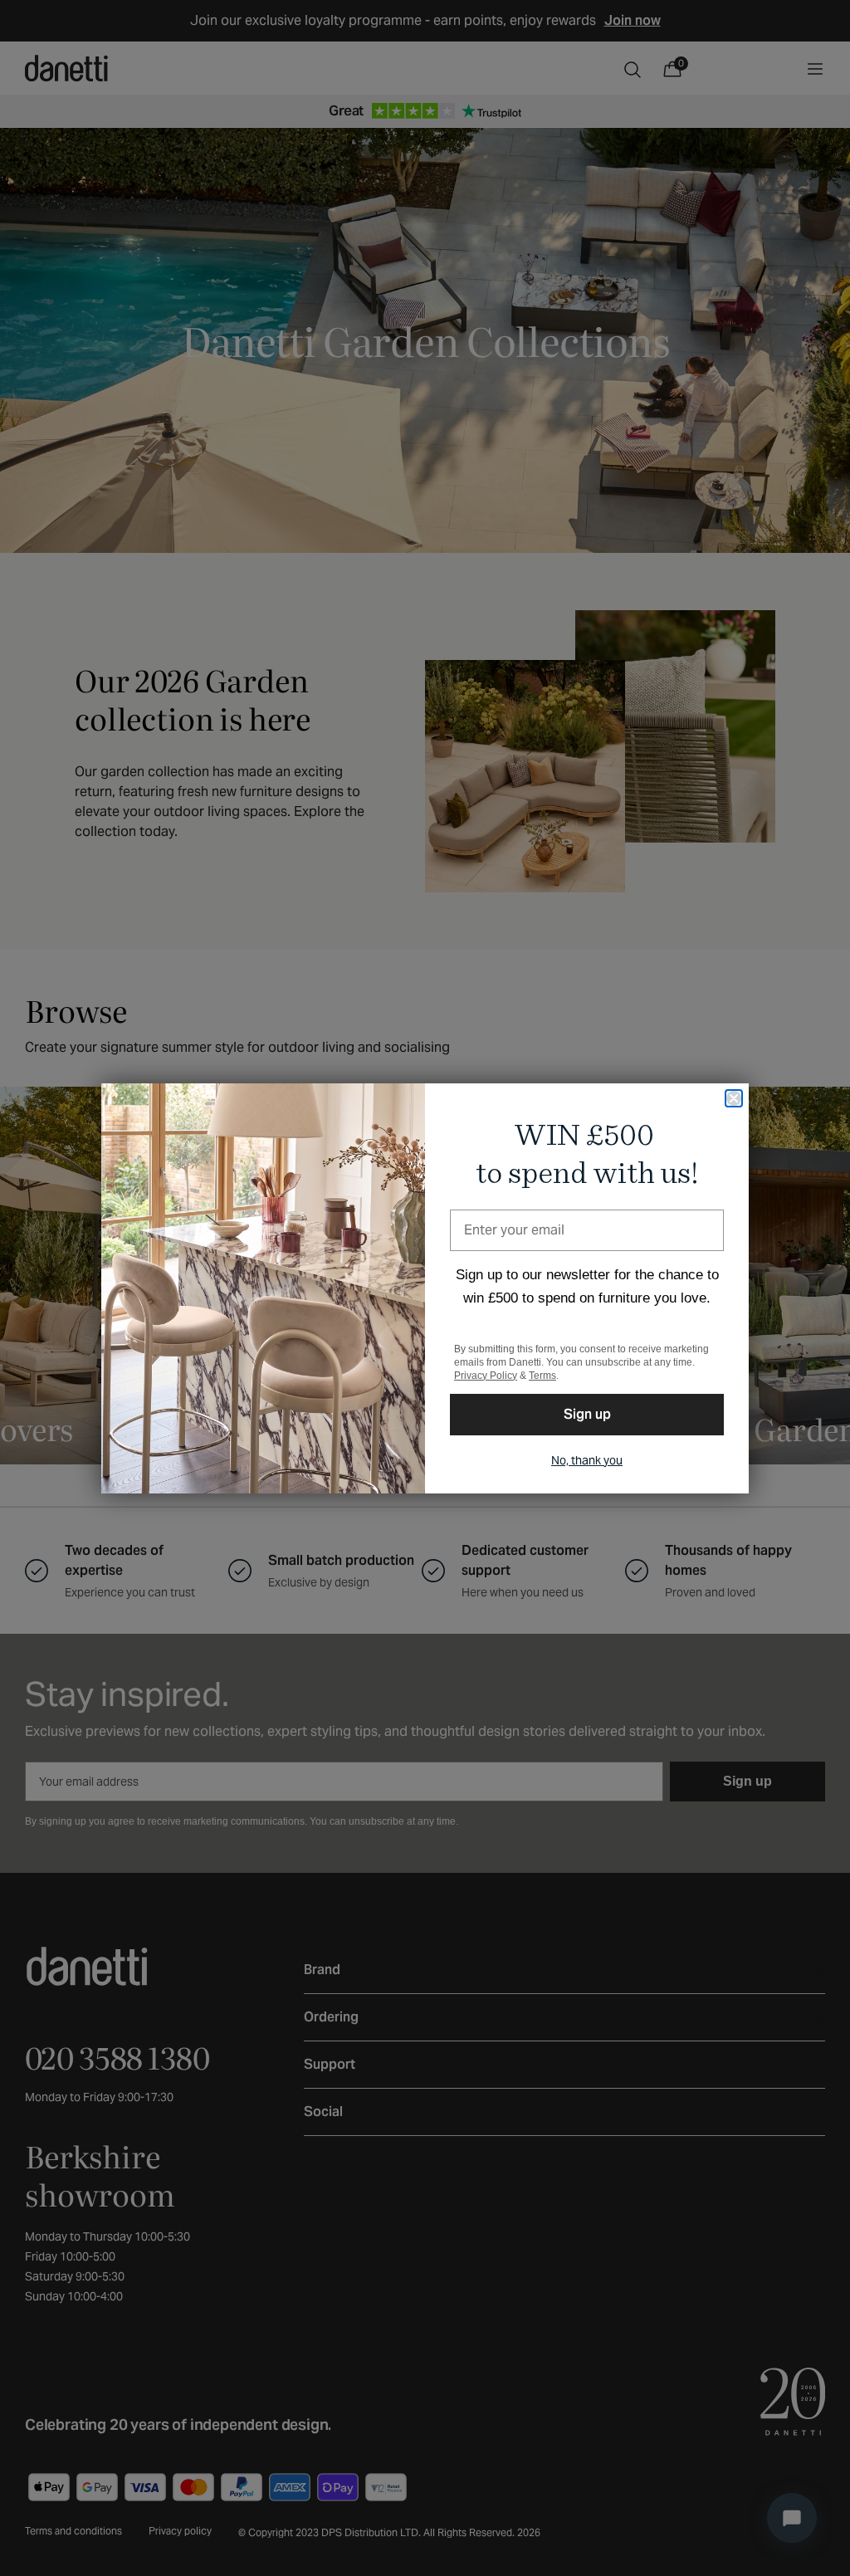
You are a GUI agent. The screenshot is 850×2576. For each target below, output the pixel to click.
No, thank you (587, 1460)
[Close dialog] (734, 1098)
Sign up (587, 1414)
